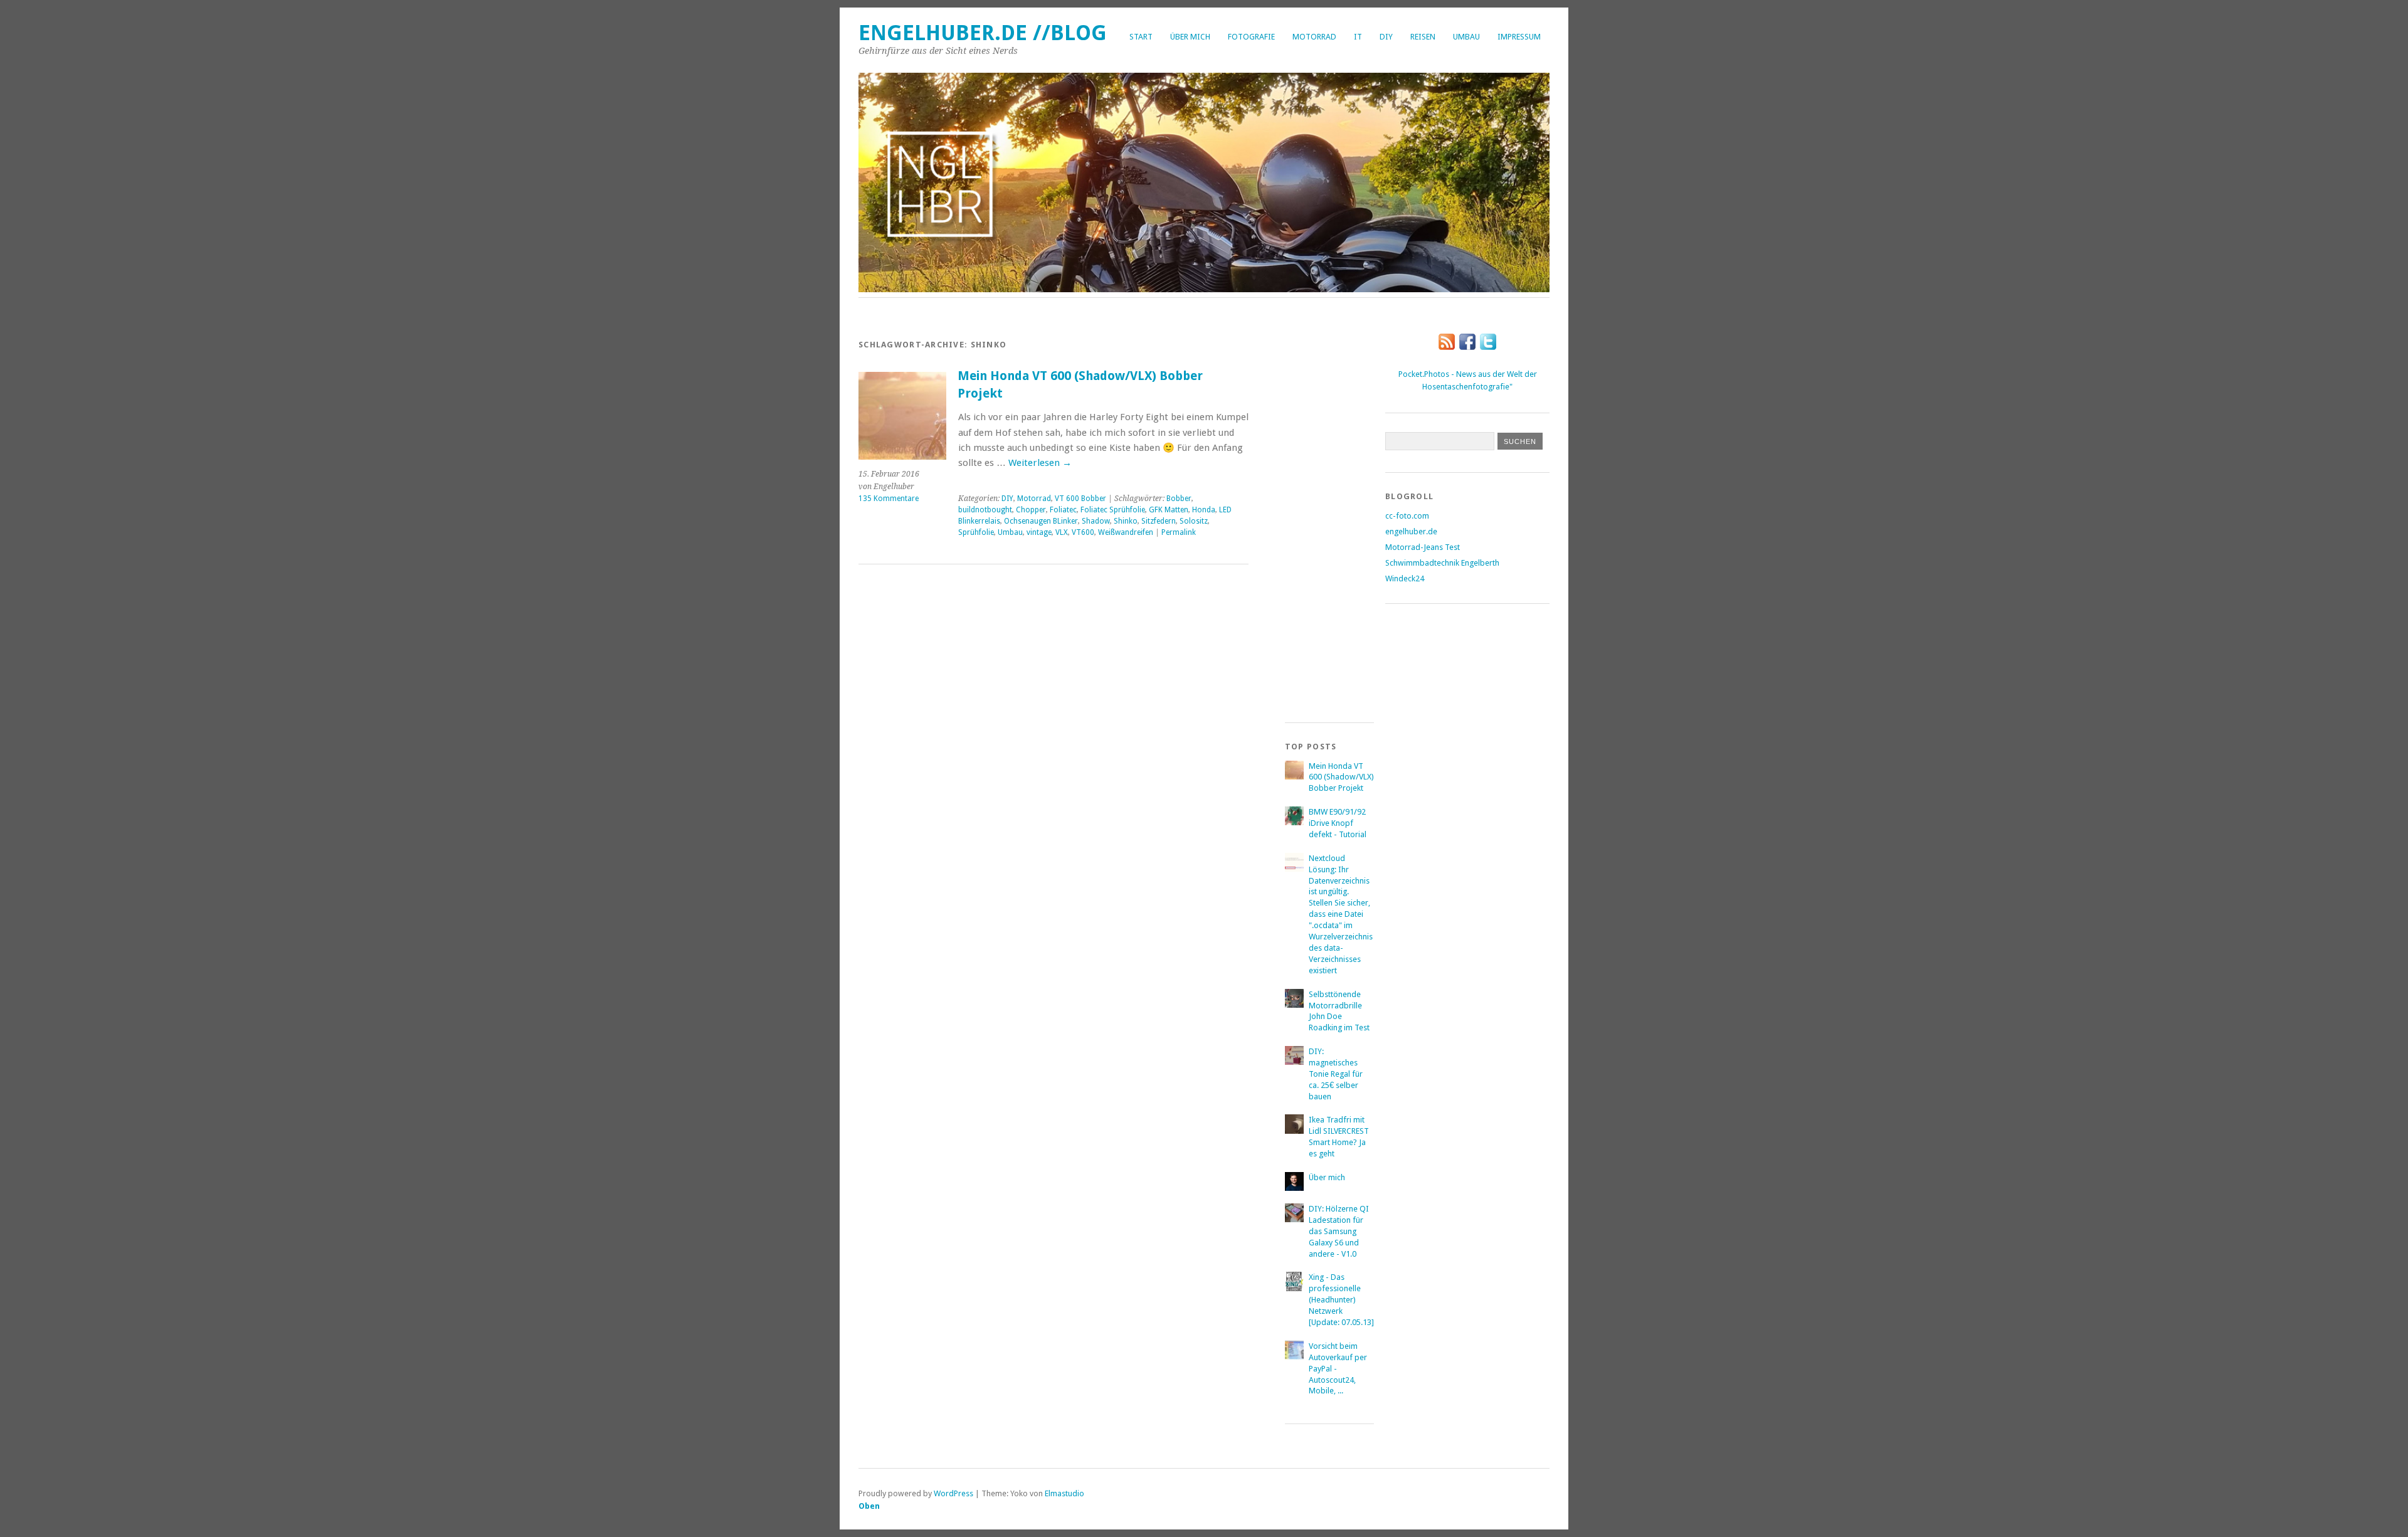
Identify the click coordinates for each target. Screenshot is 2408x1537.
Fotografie (1251, 37)
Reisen (1423, 37)
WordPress (953, 1493)
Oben (869, 1506)
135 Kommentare (889, 499)
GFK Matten (1169, 510)
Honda (1204, 510)
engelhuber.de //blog (983, 33)
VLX (1062, 532)
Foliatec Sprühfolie (1113, 510)
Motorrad (1314, 37)
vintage (1039, 532)
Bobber (1179, 499)
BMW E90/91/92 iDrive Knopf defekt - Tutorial (1338, 823)
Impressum (1519, 37)
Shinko (1126, 521)
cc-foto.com (1407, 516)
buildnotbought (985, 510)
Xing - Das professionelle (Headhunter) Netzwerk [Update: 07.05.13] (1341, 1300)
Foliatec (1063, 510)
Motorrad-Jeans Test (1423, 547)
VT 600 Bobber (1080, 499)
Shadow (1096, 521)
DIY (1386, 37)
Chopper (1031, 510)
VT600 (1083, 532)
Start (1141, 37)
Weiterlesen (1040, 463)
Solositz (1194, 521)
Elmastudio (1064, 1493)
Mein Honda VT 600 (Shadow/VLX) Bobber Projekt (1341, 777)
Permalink (1179, 532)
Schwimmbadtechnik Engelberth (1442, 563)
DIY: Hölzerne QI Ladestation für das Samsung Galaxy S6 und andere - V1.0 (1339, 1231)
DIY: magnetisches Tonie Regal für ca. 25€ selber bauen (1336, 1074)
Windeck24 (1405, 578)
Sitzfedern (1159, 521)
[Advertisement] (1335, 511)
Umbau (1466, 37)
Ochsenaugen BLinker (1041, 521)
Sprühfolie (976, 532)
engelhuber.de (1411, 531)
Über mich (1190, 37)
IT (1358, 37)
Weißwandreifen (1126, 532)
